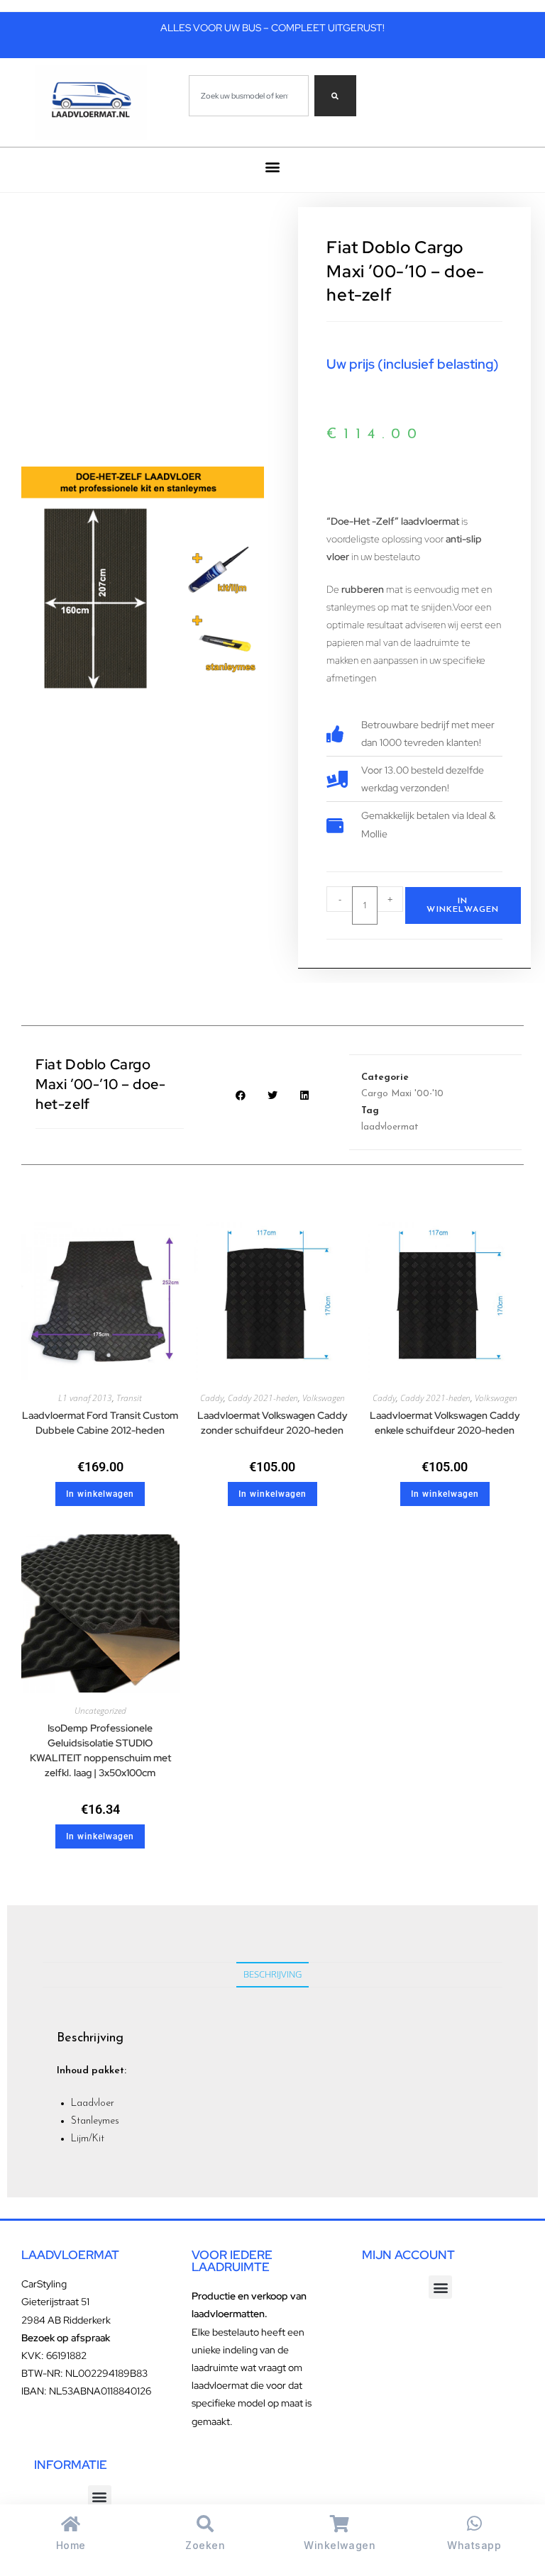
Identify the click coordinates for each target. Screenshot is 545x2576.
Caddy (212, 1398)
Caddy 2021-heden (263, 1398)
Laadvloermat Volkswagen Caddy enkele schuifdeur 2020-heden (445, 1423)
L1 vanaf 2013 (85, 1398)
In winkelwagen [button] (100, 1494)
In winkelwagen (463, 905)
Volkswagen (324, 1398)
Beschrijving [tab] (272, 1974)
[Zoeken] (335, 96)
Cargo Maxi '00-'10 (402, 1094)
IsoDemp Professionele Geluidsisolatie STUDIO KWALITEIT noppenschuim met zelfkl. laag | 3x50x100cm (100, 1750)
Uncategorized (100, 1711)
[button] (273, 166)
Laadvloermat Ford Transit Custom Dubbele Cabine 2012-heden (100, 1423)
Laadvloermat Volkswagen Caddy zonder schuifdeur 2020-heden (272, 1423)
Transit (129, 1398)
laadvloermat (390, 1127)
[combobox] (249, 96)
